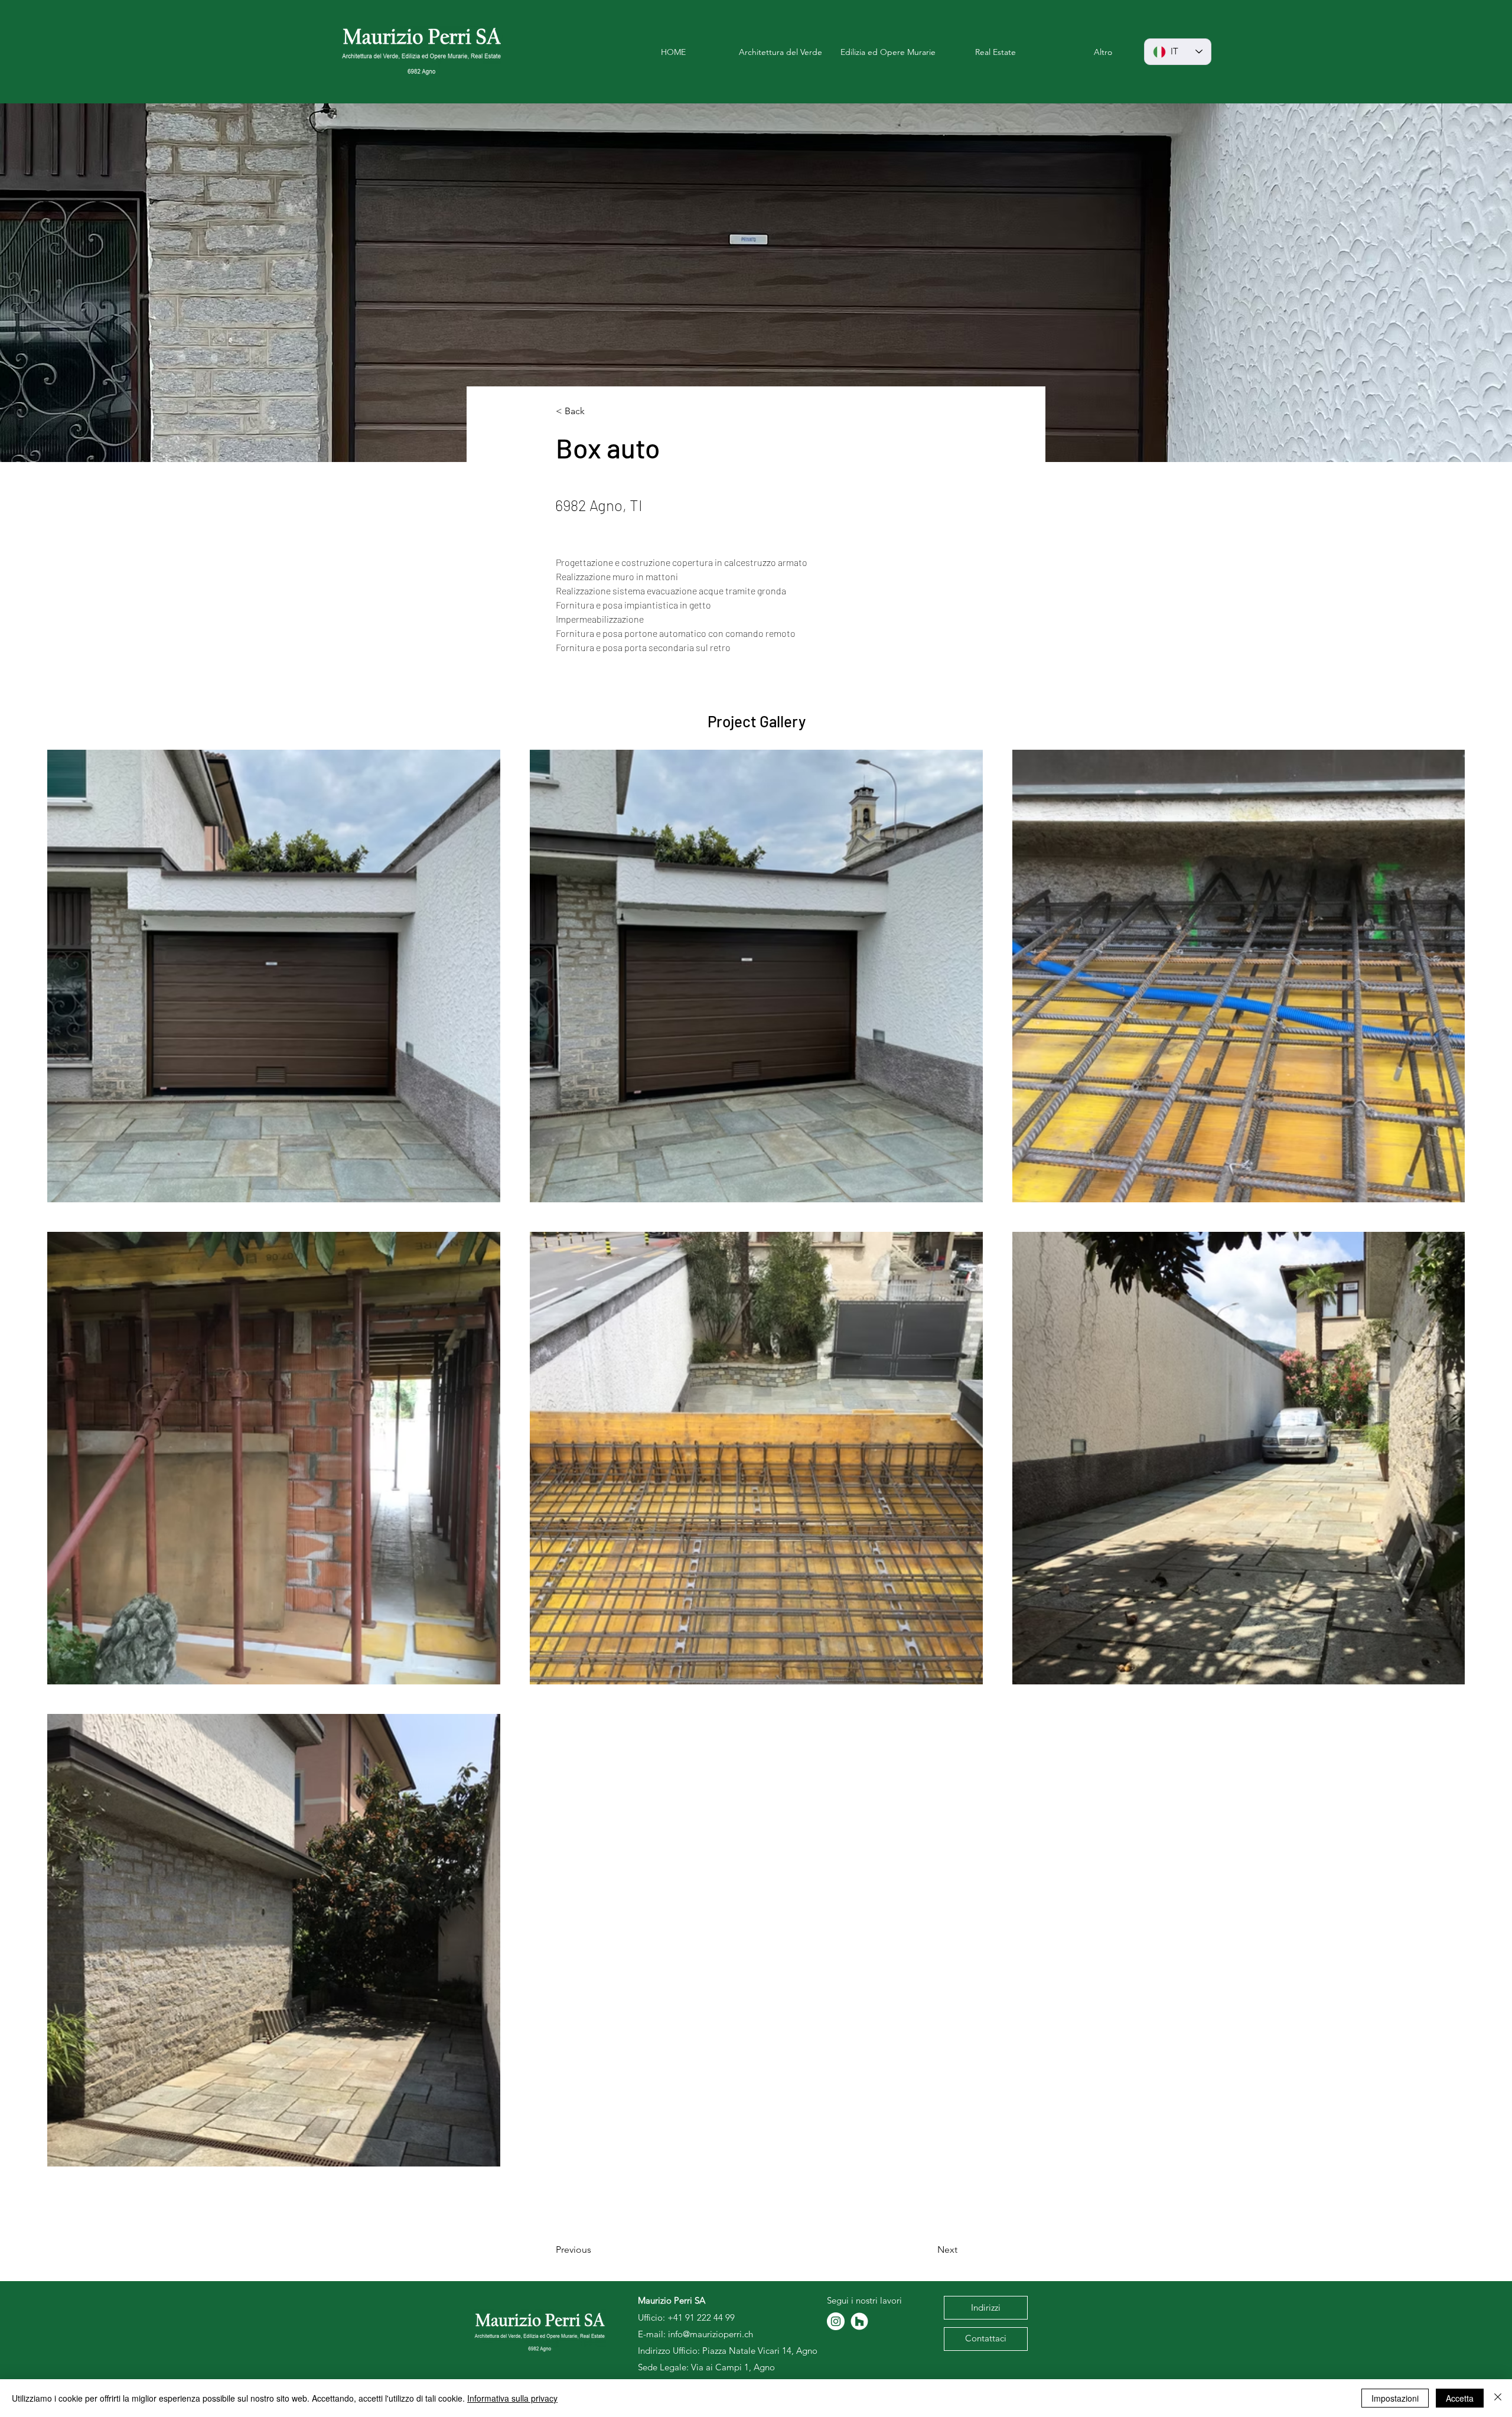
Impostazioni (1395, 2398)
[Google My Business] (859, 2321)
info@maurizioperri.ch (711, 2334)
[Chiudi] (1498, 2398)
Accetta (1460, 2398)
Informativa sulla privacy (512, 2398)
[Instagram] (836, 2321)
